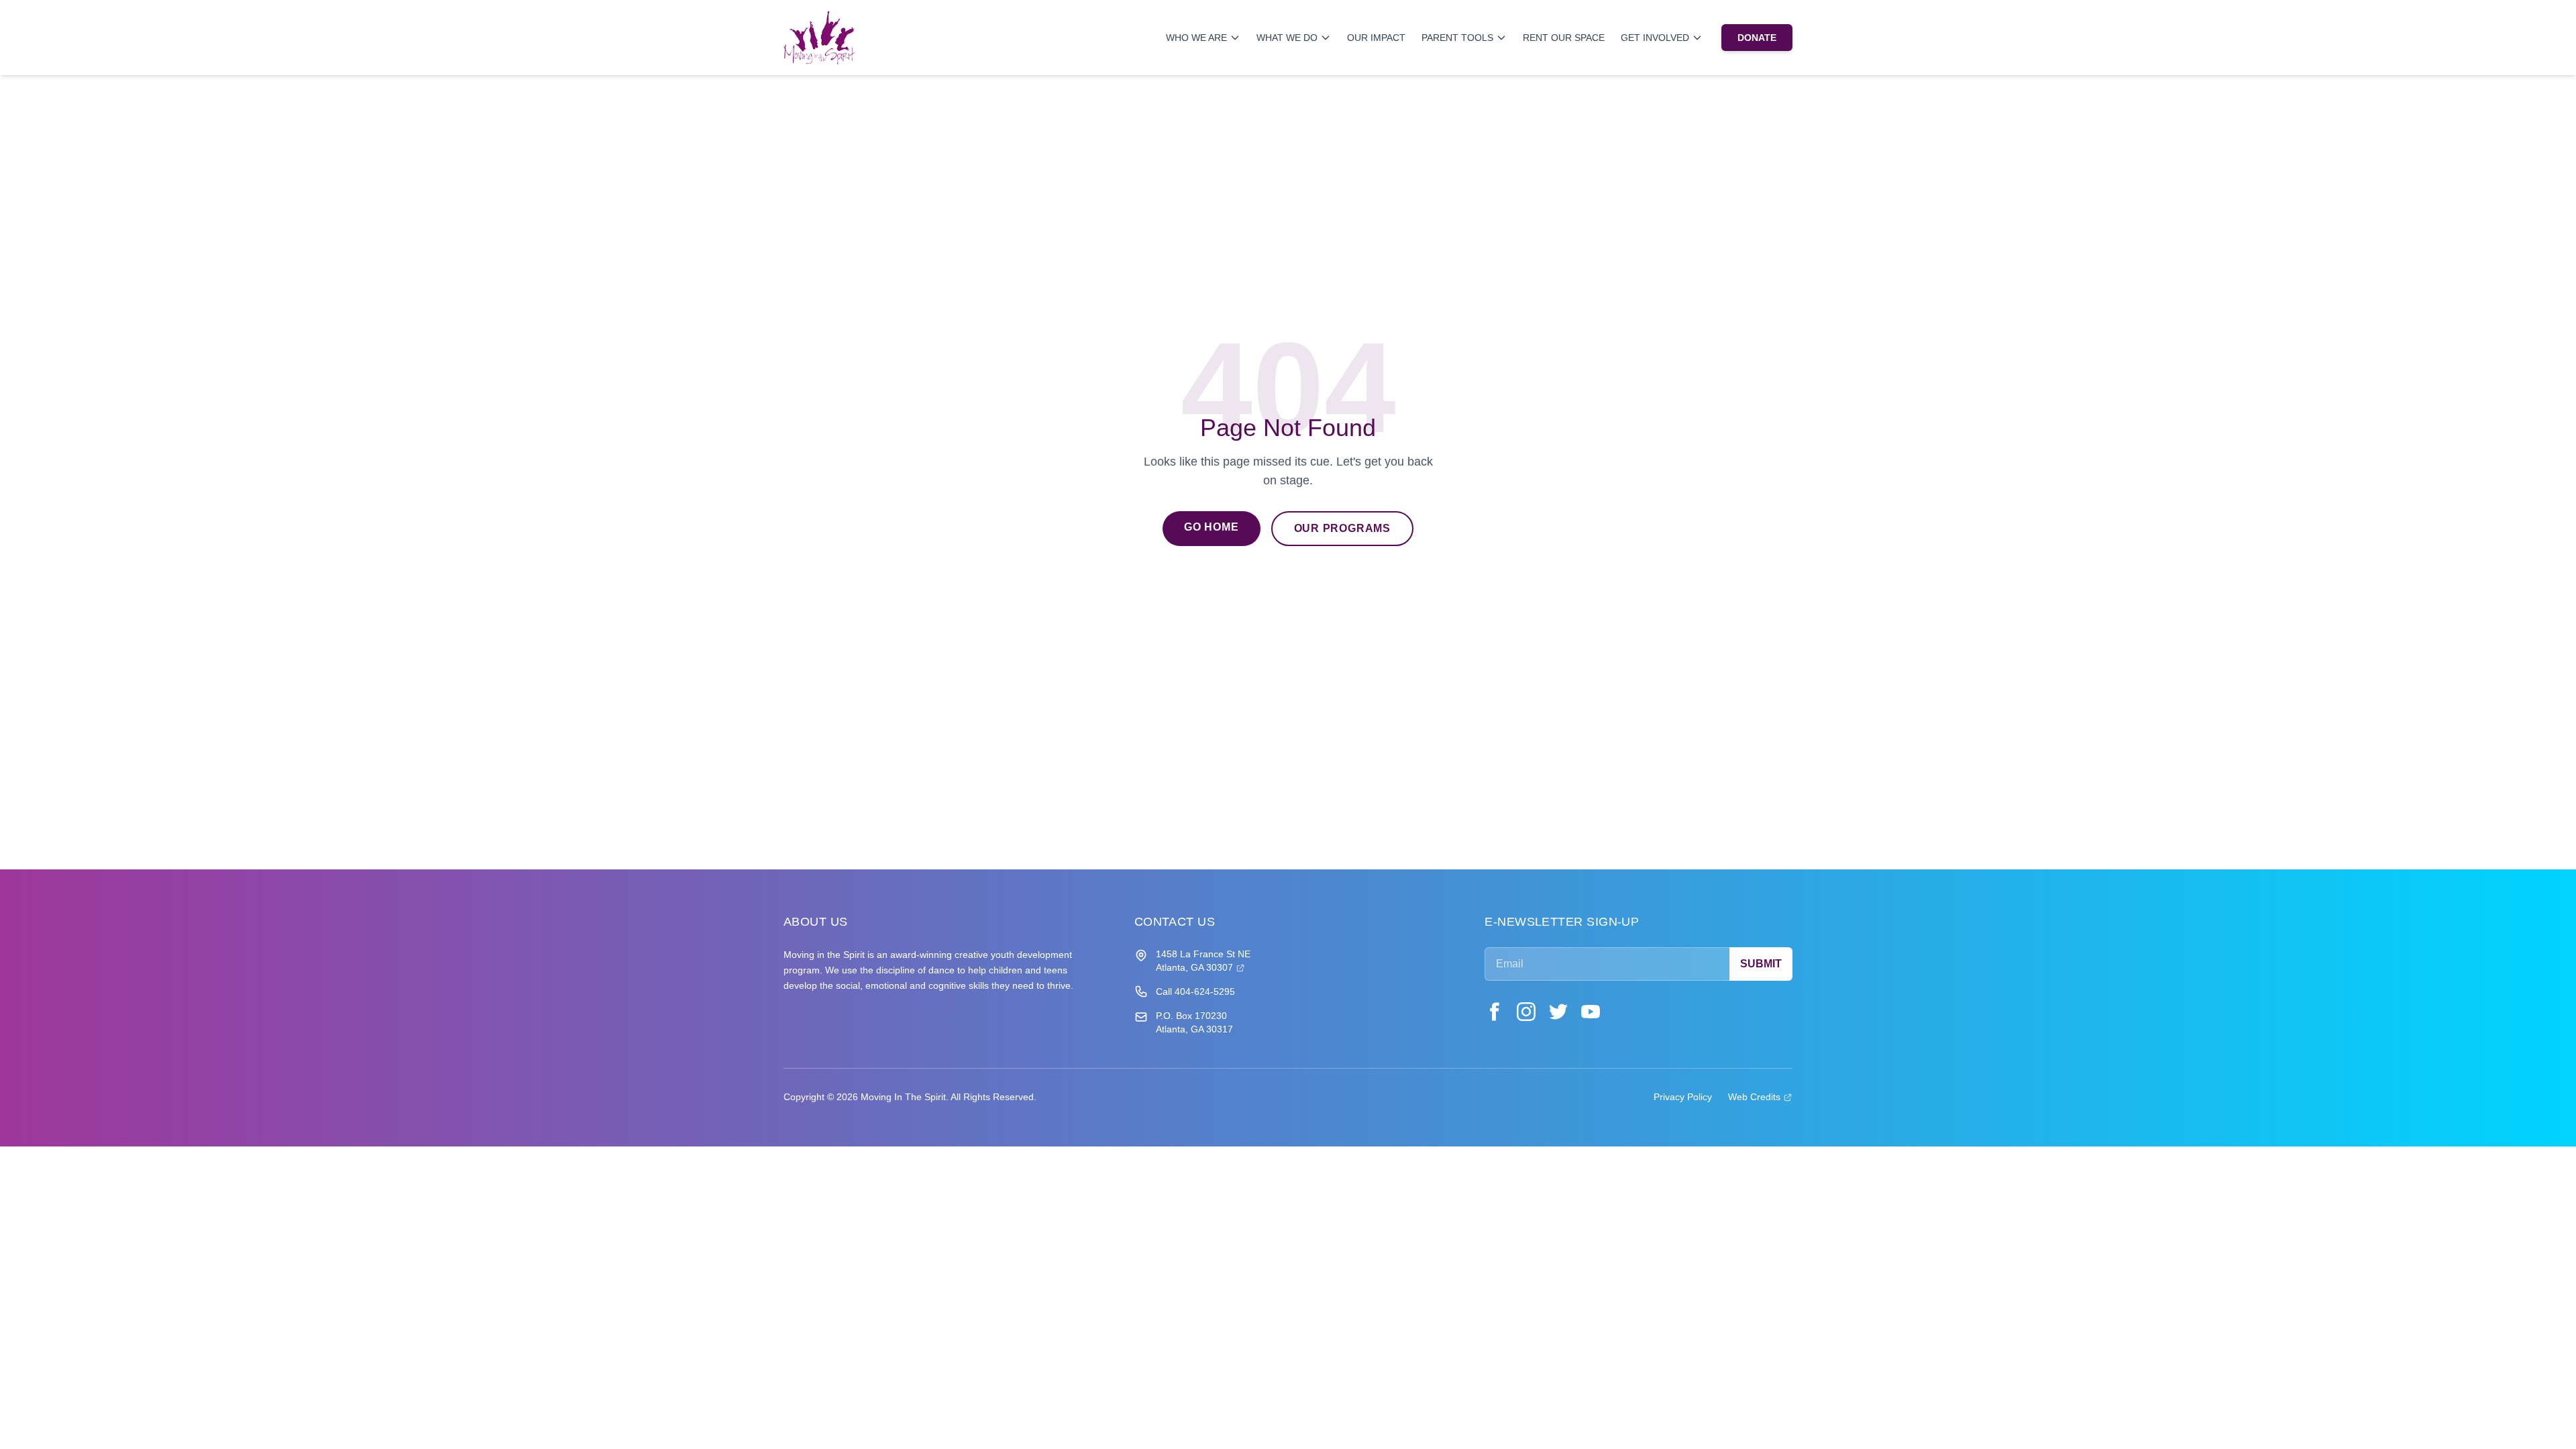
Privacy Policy (1683, 1097)
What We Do (1287, 38)
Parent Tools (1457, 38)
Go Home (1212, 527)
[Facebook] (1494, 1012)
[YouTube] (1591, 1012)
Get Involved (1655, 38)
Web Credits (1760, 1096)
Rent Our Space (1564, 38)
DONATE (1757, 38)
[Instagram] (1526, 1012)
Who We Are (1196, 38)
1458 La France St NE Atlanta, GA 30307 (1203, 961)
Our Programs (1343, 528)
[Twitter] (1558, 1012)
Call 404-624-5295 (1195, 991)
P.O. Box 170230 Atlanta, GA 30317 (1194, 1022)
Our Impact (1376, 38)
